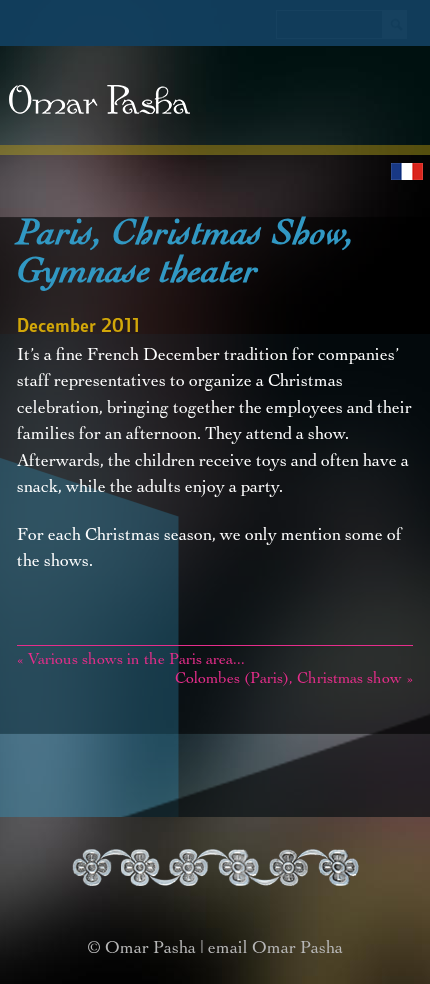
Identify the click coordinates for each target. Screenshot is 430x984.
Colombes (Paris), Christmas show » (294, 680)
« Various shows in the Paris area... (131, 661)
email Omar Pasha (275, 949)
